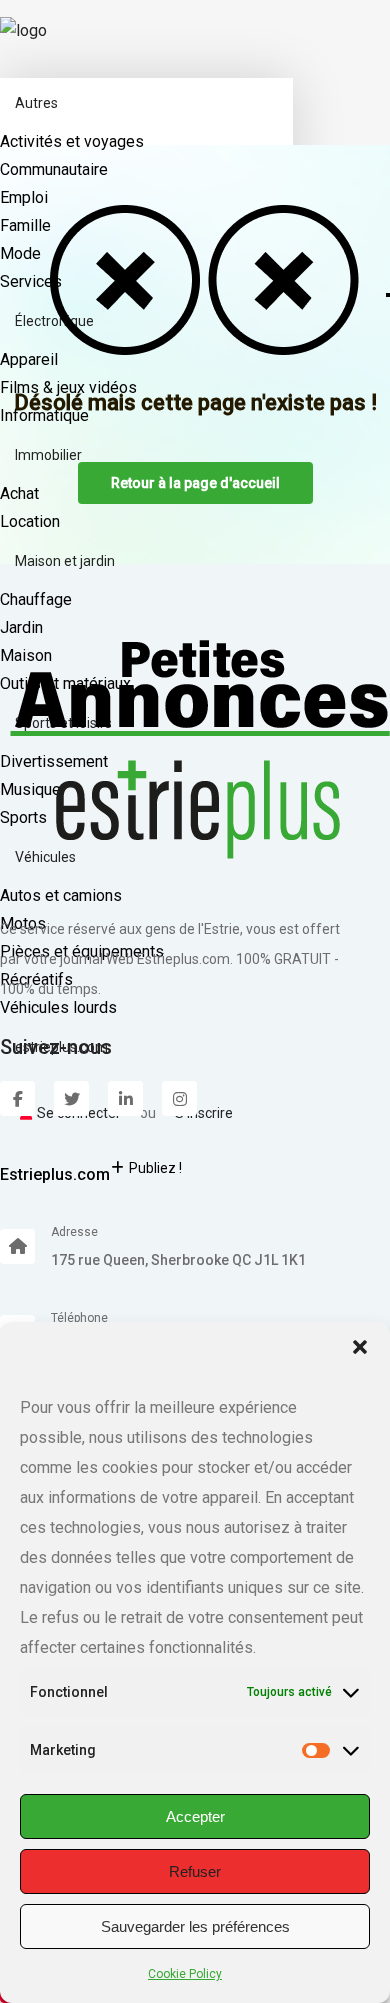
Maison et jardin (65, 561)
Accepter (195, 1816)
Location (30, 521)
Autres (36, 103)
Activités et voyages (72, 141)
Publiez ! (155, 1168)
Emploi (24, 197)
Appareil (29, 359)
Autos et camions (61, 895)
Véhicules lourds (58, 1007)
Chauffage (36, 599)
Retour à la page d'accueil (195, 483)
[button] (360, 1347)
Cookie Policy (185, 1974)
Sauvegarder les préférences (195, 1926)
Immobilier (48, 455)
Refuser (195, 1871)
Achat (19, 493)
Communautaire (54, 169)
